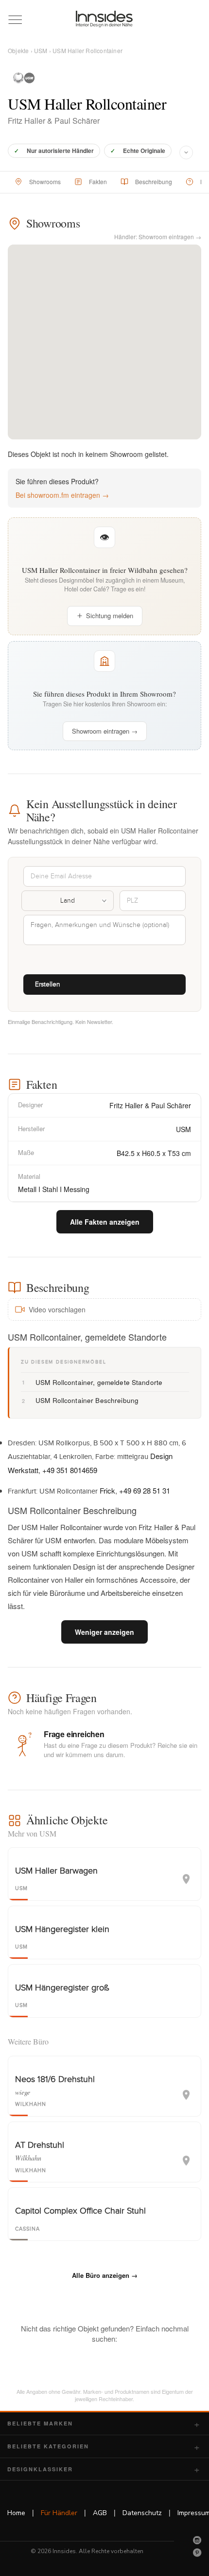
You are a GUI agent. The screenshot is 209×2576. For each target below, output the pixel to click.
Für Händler (59, 2513)
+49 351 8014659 (70, 1470)
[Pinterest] (197, 2553)
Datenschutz (142, 2513)
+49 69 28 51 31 (145, 1490)
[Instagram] (197, 2540)
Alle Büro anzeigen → (105, 2275)
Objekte (18, 50)
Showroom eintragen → (105, 731)
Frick (107, 1490)
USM (41, 50)
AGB (100, 2513)
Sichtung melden (110, 616)
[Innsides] (105, 19)
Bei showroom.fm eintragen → (62, 495)
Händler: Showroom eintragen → (158, 237)
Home (16, 2513)
